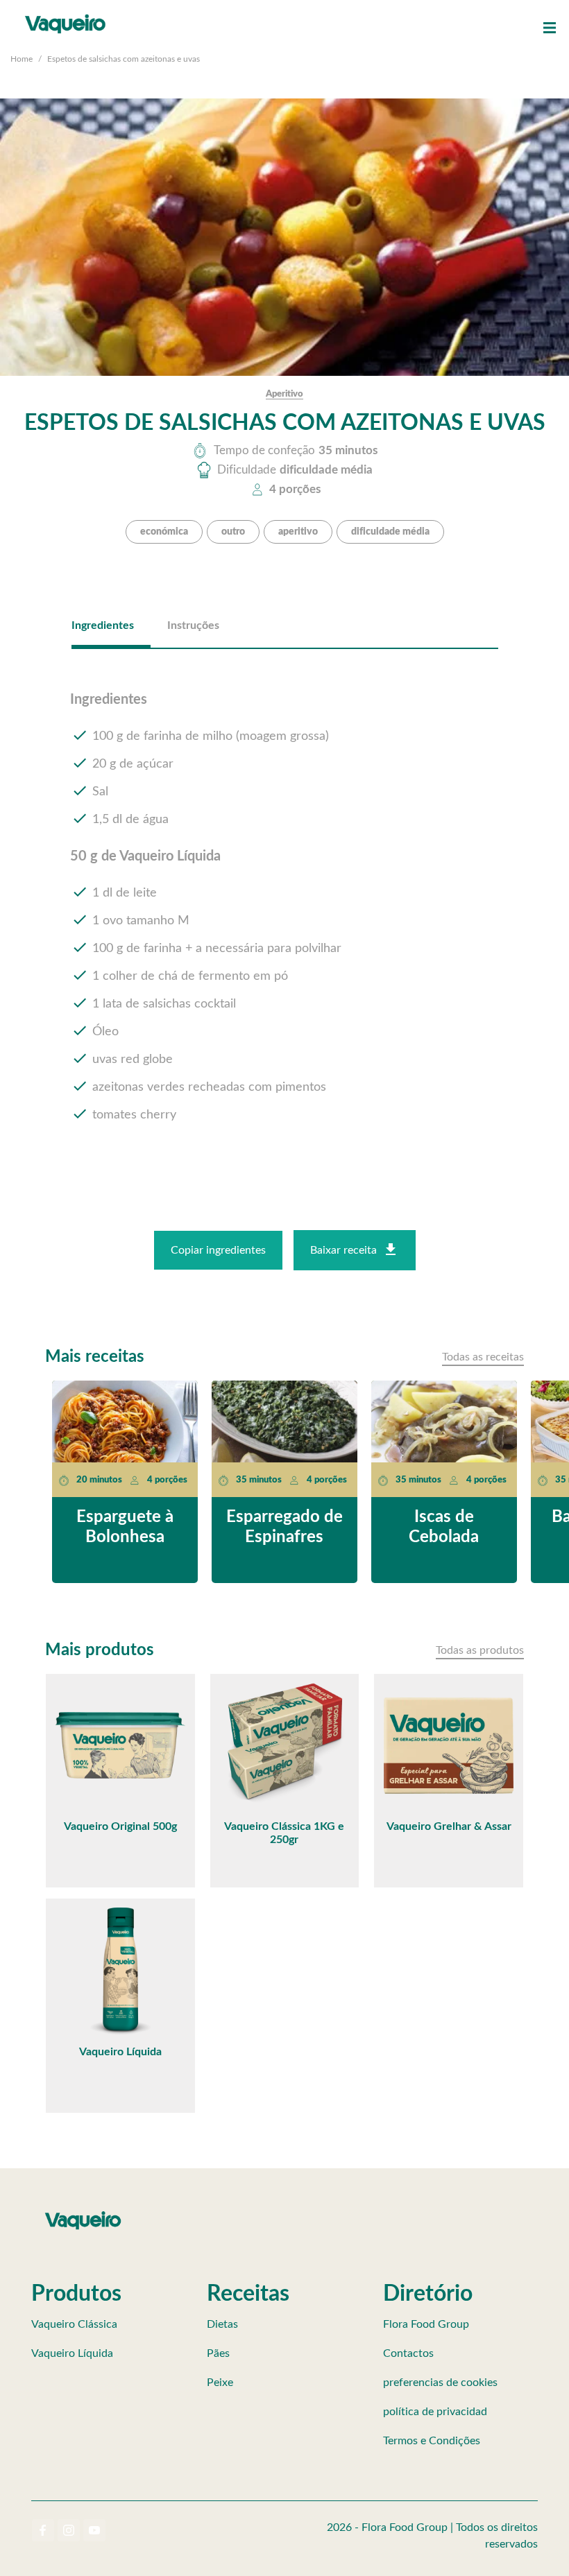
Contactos (408, 2353)
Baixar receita (343, 1250)
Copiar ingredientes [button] (218, 1250)
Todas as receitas (483, 1357)
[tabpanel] (285, 919)
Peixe (220, 2383)
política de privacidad (435, 2412)
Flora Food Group (426, 2324)
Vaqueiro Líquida (72, 2353)
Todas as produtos (480, 1650)
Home (22, 59)
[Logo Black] (66, 14)
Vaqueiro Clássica (74, 2324)
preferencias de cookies (440, 2383)
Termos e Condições (432, 2441)
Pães (218, 2353)
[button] (550, 28)
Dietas (222, 2324)
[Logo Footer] (83, 2214)
